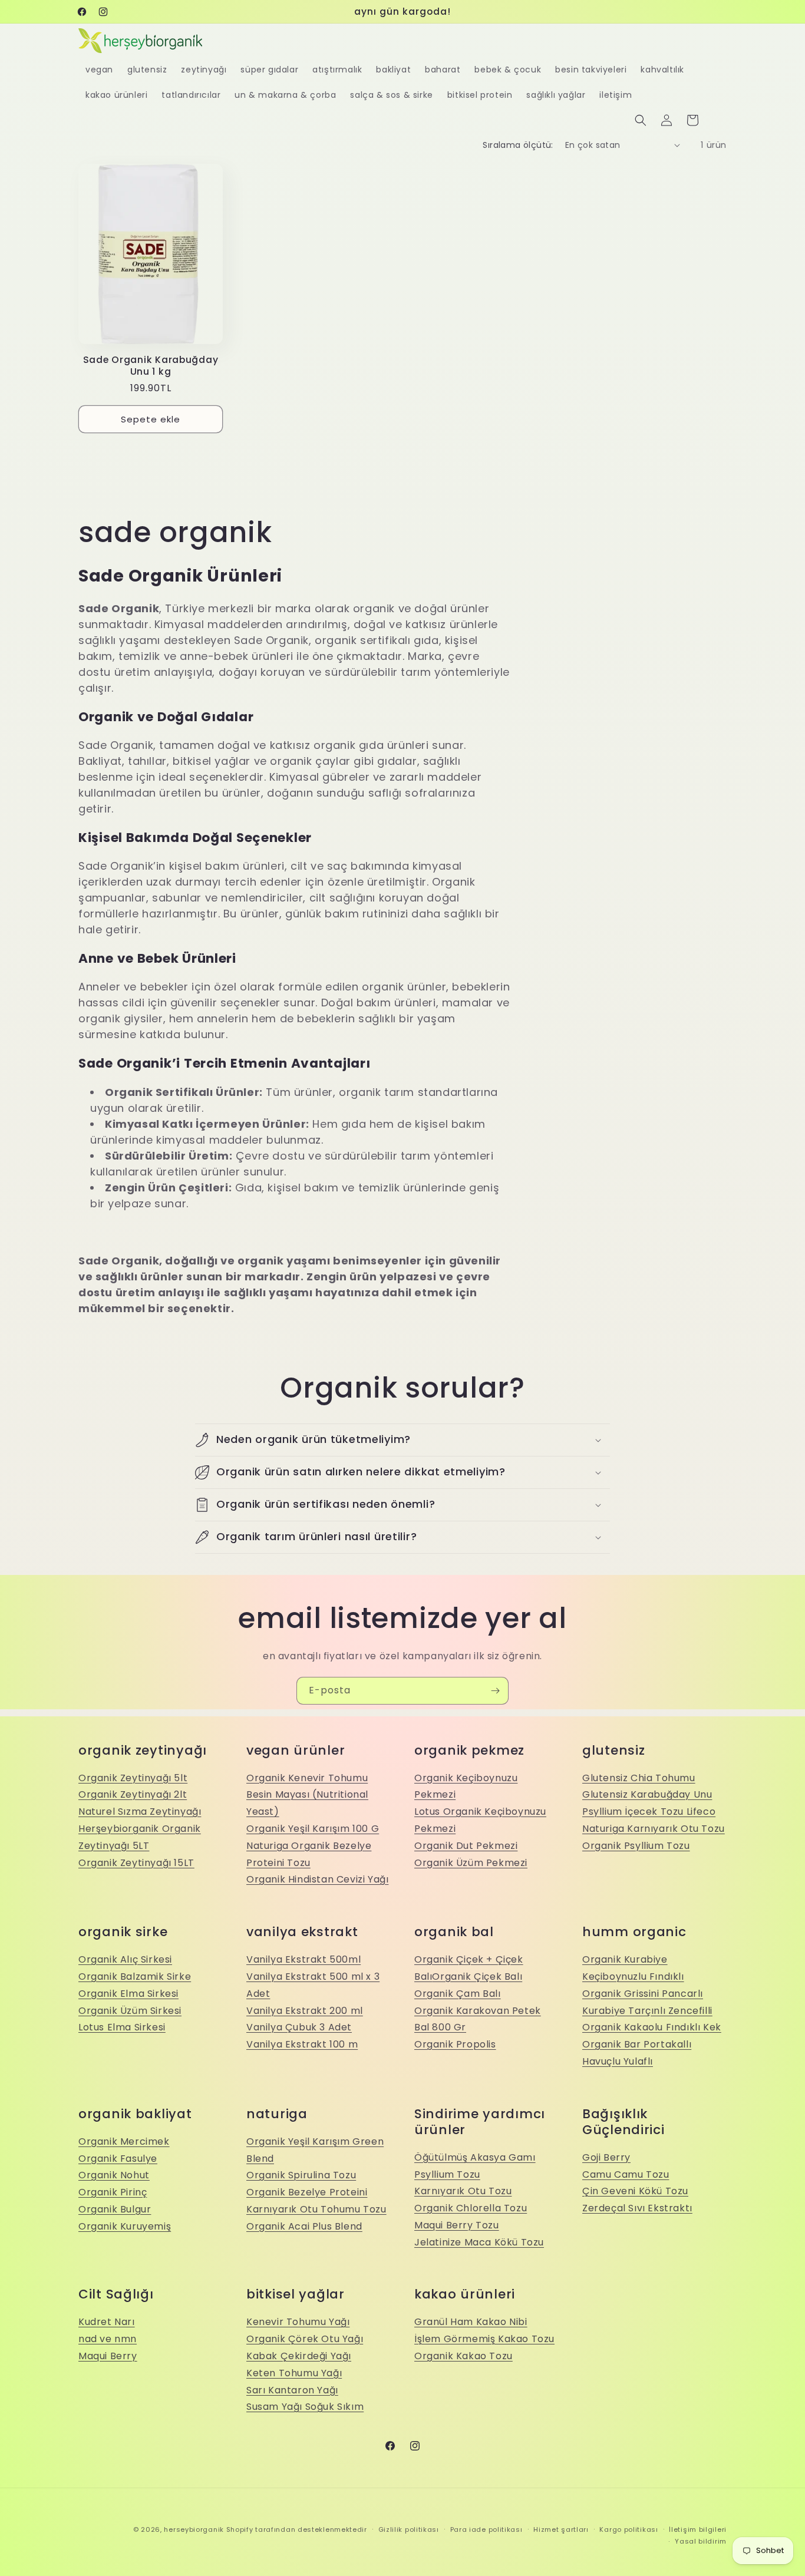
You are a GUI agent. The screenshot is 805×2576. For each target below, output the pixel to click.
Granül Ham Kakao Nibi (471, 2322)
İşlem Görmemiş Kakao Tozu (484, 2339)
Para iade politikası (486, 2529)
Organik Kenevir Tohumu (307, 1778)
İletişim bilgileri (698, 2529)
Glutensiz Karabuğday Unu (647, 1794)
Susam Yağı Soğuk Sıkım (305, 2407)
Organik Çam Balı (458, 1994)
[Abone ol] (495, 1691)
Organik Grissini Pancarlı (643, 1994)
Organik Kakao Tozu (463, 2356)
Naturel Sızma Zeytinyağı (140, 1812)
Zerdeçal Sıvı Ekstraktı (637, 2208)
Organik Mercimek (124, 2141)
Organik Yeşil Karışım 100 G (313, 1829)
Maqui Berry (108, 2356)
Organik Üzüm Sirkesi (130, 2011)
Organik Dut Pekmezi (466, 1846)
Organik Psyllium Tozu (636, 1846)
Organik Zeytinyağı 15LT (136, 1863)
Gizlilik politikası (409, 2529)
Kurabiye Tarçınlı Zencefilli (647, 2011)
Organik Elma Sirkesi (128, 1994)
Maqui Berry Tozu (457, 2225)
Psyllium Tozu (447, 2174)
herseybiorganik (194, 2529)
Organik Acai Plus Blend (304, 2226)
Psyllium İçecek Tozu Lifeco (649, 1812)
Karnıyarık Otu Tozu (463, 2191)
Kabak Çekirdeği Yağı (299, 2356)
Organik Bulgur (115, 2209)
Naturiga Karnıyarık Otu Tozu (654, 1829)
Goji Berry (606, 2157)
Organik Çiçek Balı (477, 1976)
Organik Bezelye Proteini (307, 2192)
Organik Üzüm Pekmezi (471, 1863)
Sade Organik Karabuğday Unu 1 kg (151, 366)
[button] (641, 120)
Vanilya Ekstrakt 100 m (302, 2044)
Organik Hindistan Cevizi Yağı (317, 1879)
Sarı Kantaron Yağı (292, 2390)
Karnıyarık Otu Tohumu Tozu (316, 2209)
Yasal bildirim (701, 2541)
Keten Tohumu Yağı (294, 2373)
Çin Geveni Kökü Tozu (635, 2191)
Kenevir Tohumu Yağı (298, 2322)
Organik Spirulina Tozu (301, 2175)
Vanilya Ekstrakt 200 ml (305, 2011)
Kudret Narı (107, 2322)
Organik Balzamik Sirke (135, 1976)
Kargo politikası (629, 2529)
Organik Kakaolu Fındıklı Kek (652, 2027)
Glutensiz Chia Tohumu (639, 1778)
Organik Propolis (455, 2044)
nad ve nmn (108, 2339)
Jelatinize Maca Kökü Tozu (479, 2242)
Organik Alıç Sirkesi (125, 1959)
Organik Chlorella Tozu (471, 2208)
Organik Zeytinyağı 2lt (133, 1794)
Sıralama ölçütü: (518, 145)
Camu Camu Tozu (626, 2174)
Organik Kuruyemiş (125, 2226)
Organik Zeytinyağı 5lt (133, 1778)
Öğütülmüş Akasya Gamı (475, 2157)
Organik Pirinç (113, 2192)
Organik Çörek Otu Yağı (305, 2339)
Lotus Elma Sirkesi (122, 2027)
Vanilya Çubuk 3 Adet (299, 2027)
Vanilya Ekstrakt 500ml (303, 1959)
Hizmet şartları (561, 2529)
